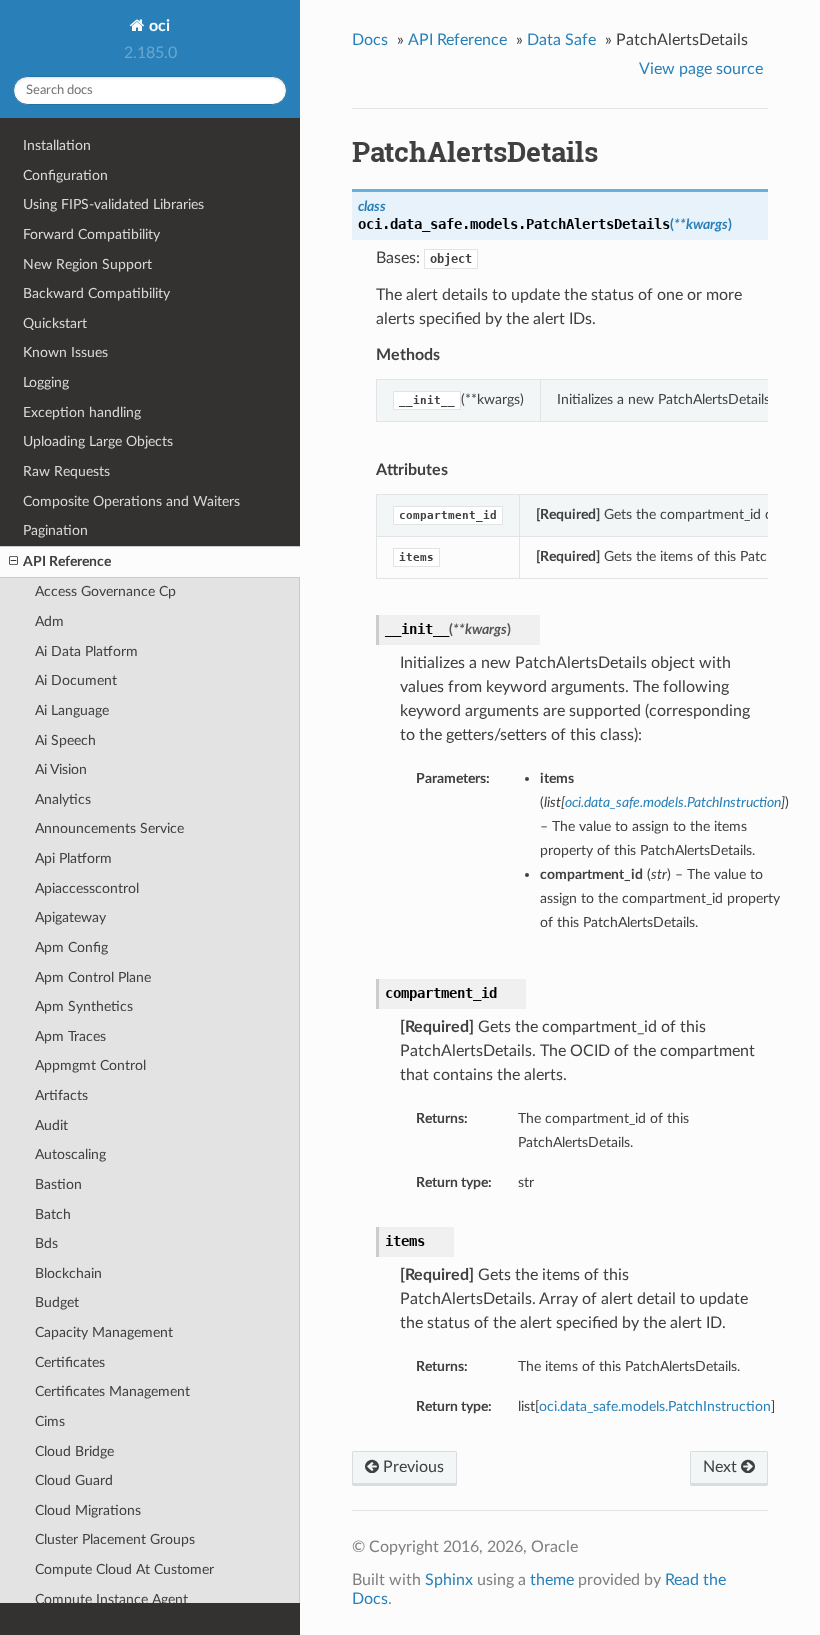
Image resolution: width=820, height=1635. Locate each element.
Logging (46, 382)
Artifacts (61, 1095)
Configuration (65, 175)
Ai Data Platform (86, 651)
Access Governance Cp (105, 591)
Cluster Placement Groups (115, 1539)
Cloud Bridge (74, 1451)
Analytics (63, 799)
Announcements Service (109, 828)
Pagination (55, 530)
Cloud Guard (74, 1480)
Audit (51, 1125)
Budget (57, 1302)
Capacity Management (104, 1332)
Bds (46, 1243)
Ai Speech (65, 740)
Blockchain (68, 1273)
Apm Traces (70, 1036)
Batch (53, 1214)
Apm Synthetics (84, 1006)
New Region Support (87, 264)
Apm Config (71, 947)
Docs (370, 40)
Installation (57, 145)
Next (722, 1467)
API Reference (67, 561)
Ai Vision (61, 769)
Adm (49, 621)
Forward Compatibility (91, 234)
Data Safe (561, 40)
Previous (411, 1467)
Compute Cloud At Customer (124, 1569)
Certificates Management (112, 1391)
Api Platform (73, 858)
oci (157, 26)
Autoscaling (70, 1154)
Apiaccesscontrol (87, 888)
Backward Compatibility (96, 293)
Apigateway (70, 917)
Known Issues (65, 352)
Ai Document (76, 680)
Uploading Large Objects (98, 441)
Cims (50, 1421)
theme (552, 1580)
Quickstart (55, 323)
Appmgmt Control (90, 1065)
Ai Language (72, 710)
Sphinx (449, 1580)
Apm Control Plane (93, 977)
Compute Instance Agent (111, 1599)
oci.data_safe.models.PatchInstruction (655, 1406)
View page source (701, 69)
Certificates (70, 1362)
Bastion (58, 1184)
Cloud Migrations (88, 1510)
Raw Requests (66, 471)
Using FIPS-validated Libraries (113, 204)
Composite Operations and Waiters (131, 501)
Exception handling (82, 412)
